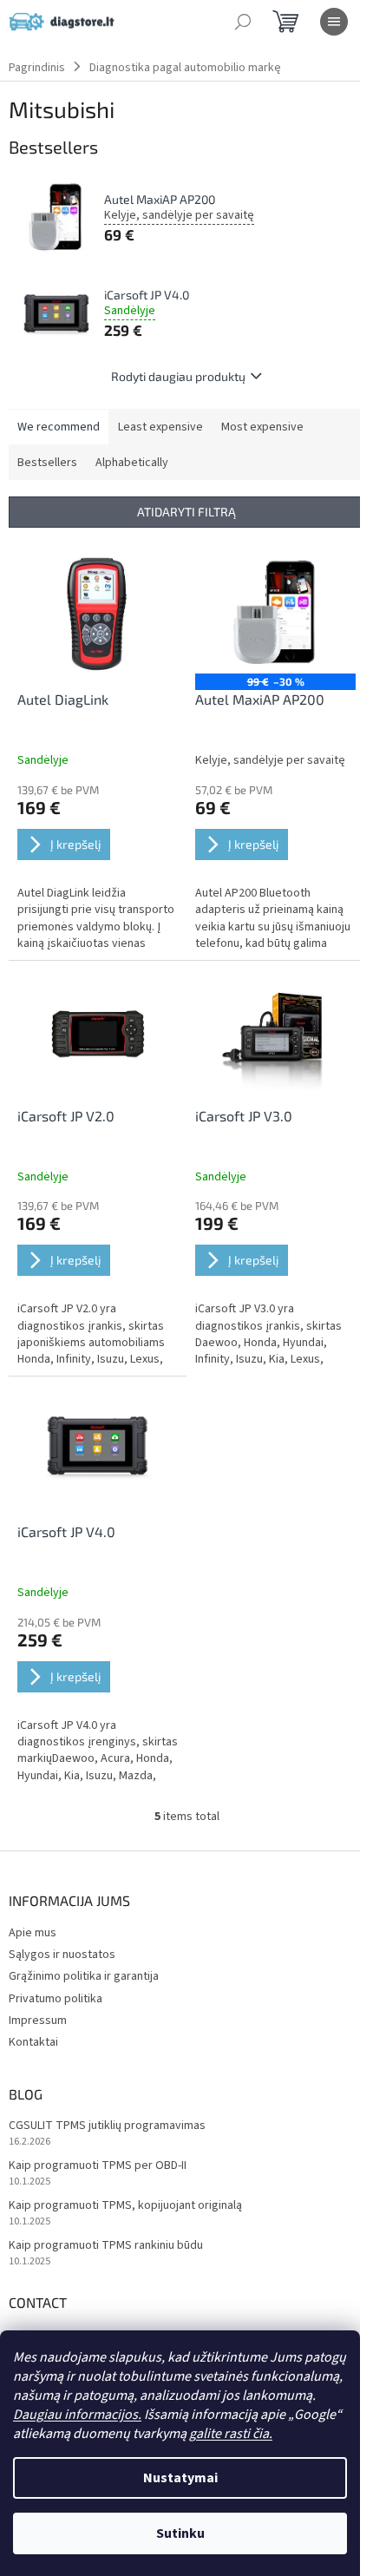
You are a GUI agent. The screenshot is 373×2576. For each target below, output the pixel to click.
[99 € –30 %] (275, 613)
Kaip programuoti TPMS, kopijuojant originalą (125, 2206)
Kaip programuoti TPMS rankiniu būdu (106, 2246)
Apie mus (33, 1933)
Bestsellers (47, 463)
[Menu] (334, 22)
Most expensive (262, 427)
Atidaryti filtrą (186, 512)
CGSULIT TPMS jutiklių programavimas (107, 2126)
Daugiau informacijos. (77, 2415)
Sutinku (180, 2533)
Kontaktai (33, 2042)
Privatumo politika (56, 1999)
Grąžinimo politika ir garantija (84, 1976)
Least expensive (160, 427)
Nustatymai (180, 2478)
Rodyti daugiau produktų (178, 376)
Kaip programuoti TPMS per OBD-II (98, 2166)
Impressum (38, 2021)
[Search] (243, 22)
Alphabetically (132, 463)
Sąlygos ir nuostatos (62, 1955)
